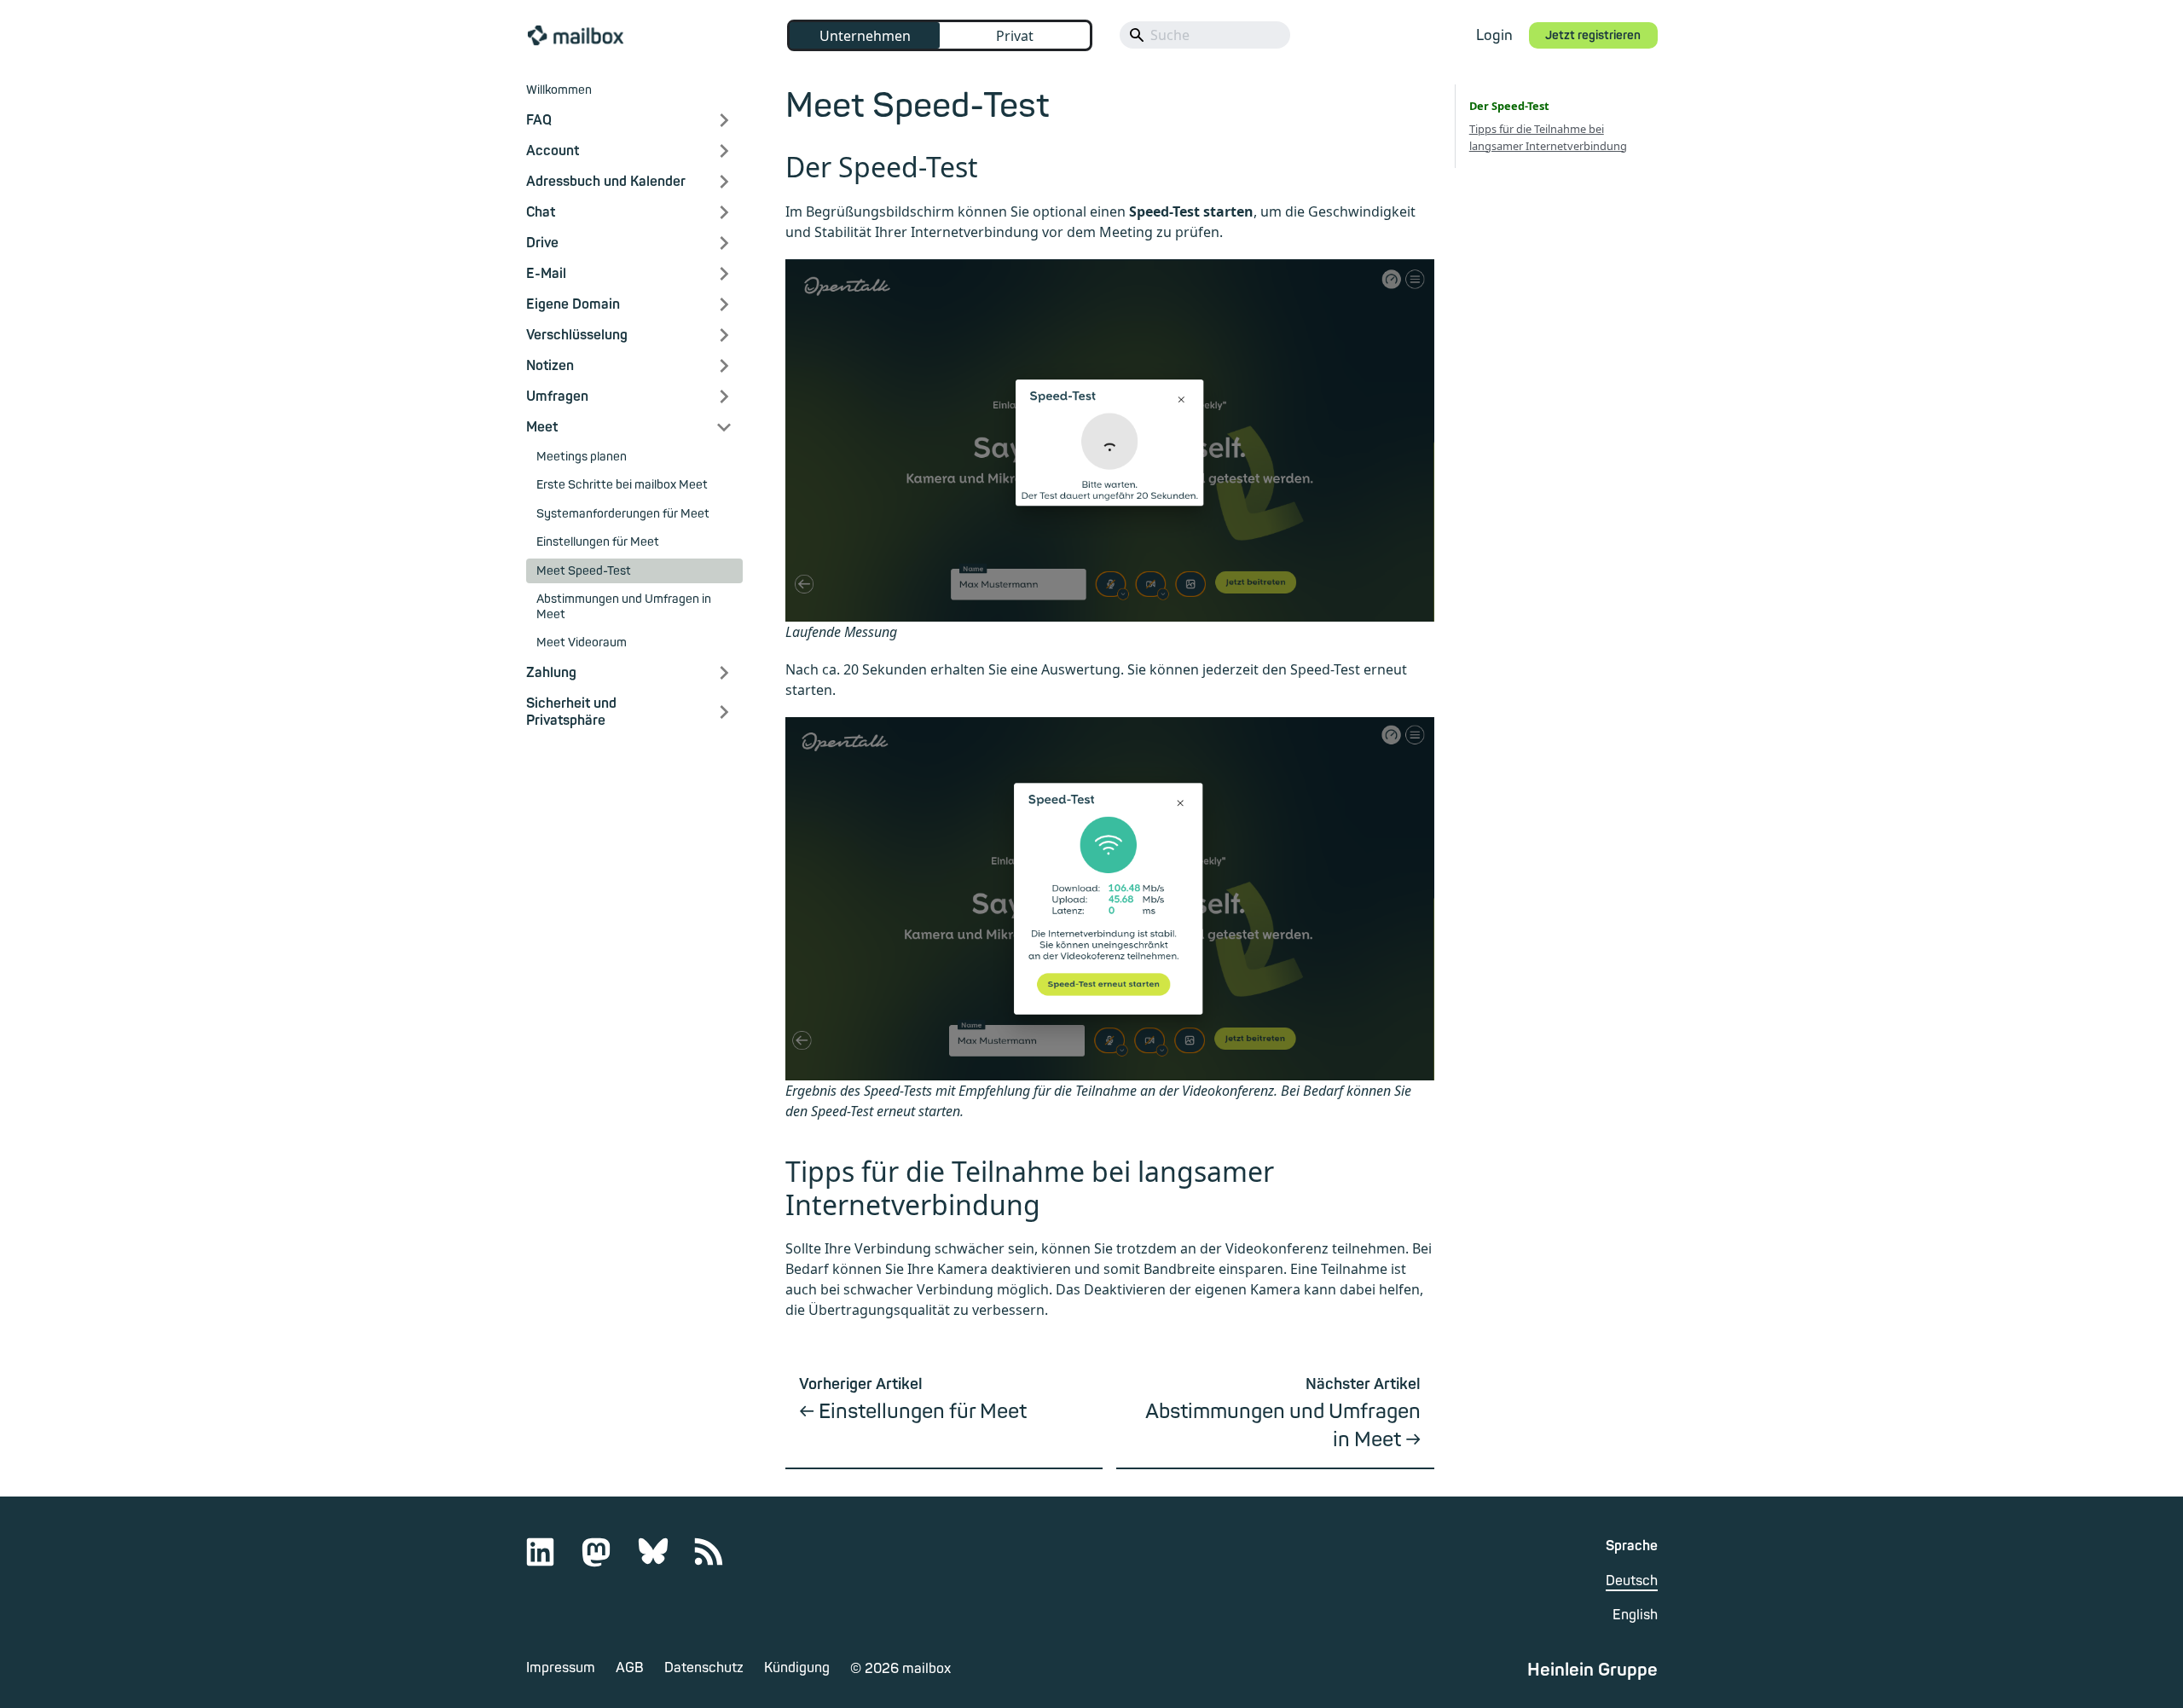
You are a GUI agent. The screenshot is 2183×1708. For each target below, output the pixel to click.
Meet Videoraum (582, 643)
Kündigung (797, 1668)
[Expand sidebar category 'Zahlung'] (724, 673)
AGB (630, 1668)
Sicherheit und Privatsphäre (571, 712)
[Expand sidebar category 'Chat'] (724, 212)
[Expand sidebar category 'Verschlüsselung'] (724, 335)
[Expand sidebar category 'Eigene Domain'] (724, 304)
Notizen (550, 366)
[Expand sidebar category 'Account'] (724, 151)
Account (553, 151)
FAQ (539, 120)
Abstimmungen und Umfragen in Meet (624, 607)
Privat (1015, 36)
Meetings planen (582, 457)
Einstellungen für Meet (598, 542)
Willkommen (559, 90)
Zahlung (551, 673)
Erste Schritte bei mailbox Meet (622, 485)
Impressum (561, 1668)
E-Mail (546, 274)
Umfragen (557, 397)
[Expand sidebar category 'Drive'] (724, 243)
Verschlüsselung (577, 335)
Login (1494, 35)
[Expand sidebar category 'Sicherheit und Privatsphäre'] (724, 712)
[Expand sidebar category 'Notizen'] (724, 366)
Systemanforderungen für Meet (623, 514)
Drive (542, 243)
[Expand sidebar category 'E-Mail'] (724, 274)
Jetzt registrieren (1593, 35)
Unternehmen (865, 36)
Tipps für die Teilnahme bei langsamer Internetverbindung (1548, 137)
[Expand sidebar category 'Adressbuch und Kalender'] (724, 182)
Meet (542, 427)
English (1635, 1615)
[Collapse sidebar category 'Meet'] (724, 427)
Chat (541, 212)
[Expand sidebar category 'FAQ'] (724, 120)
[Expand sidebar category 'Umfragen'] (724, 397)
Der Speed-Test (1509, 106)
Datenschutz (704, 1668)
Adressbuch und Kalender (606, 182)
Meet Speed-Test (584, 571)
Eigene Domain (573, 304)
